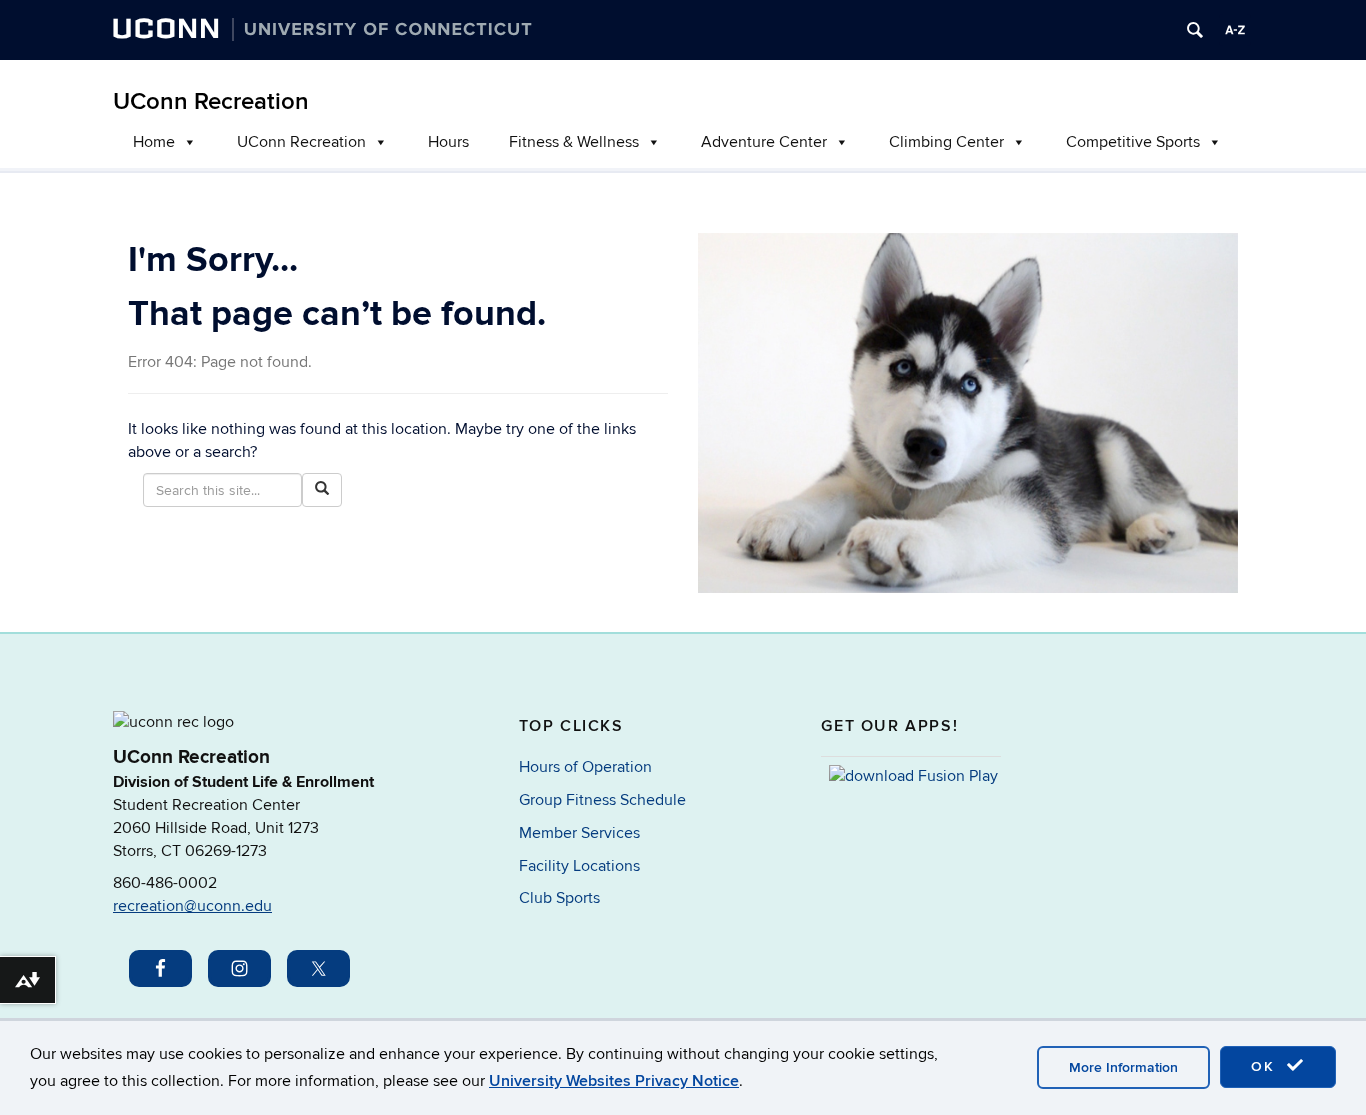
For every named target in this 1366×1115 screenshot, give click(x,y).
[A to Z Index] (1235, 30)
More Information (1123, 1067)
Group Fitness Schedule (602, 800)
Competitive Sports (1133, 142)
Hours (448, 142)
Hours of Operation (585, 767)
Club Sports (559, 898)
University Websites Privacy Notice (614, 1081)
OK (1266, 1066)
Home (154, 142)
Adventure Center (764, 142)
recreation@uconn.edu (192, 906)
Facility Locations (579, 866)
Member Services (579, 833)
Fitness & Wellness (574, 142)
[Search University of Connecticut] (1195, 30)
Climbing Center (946, 142)
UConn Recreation (211, 101)
